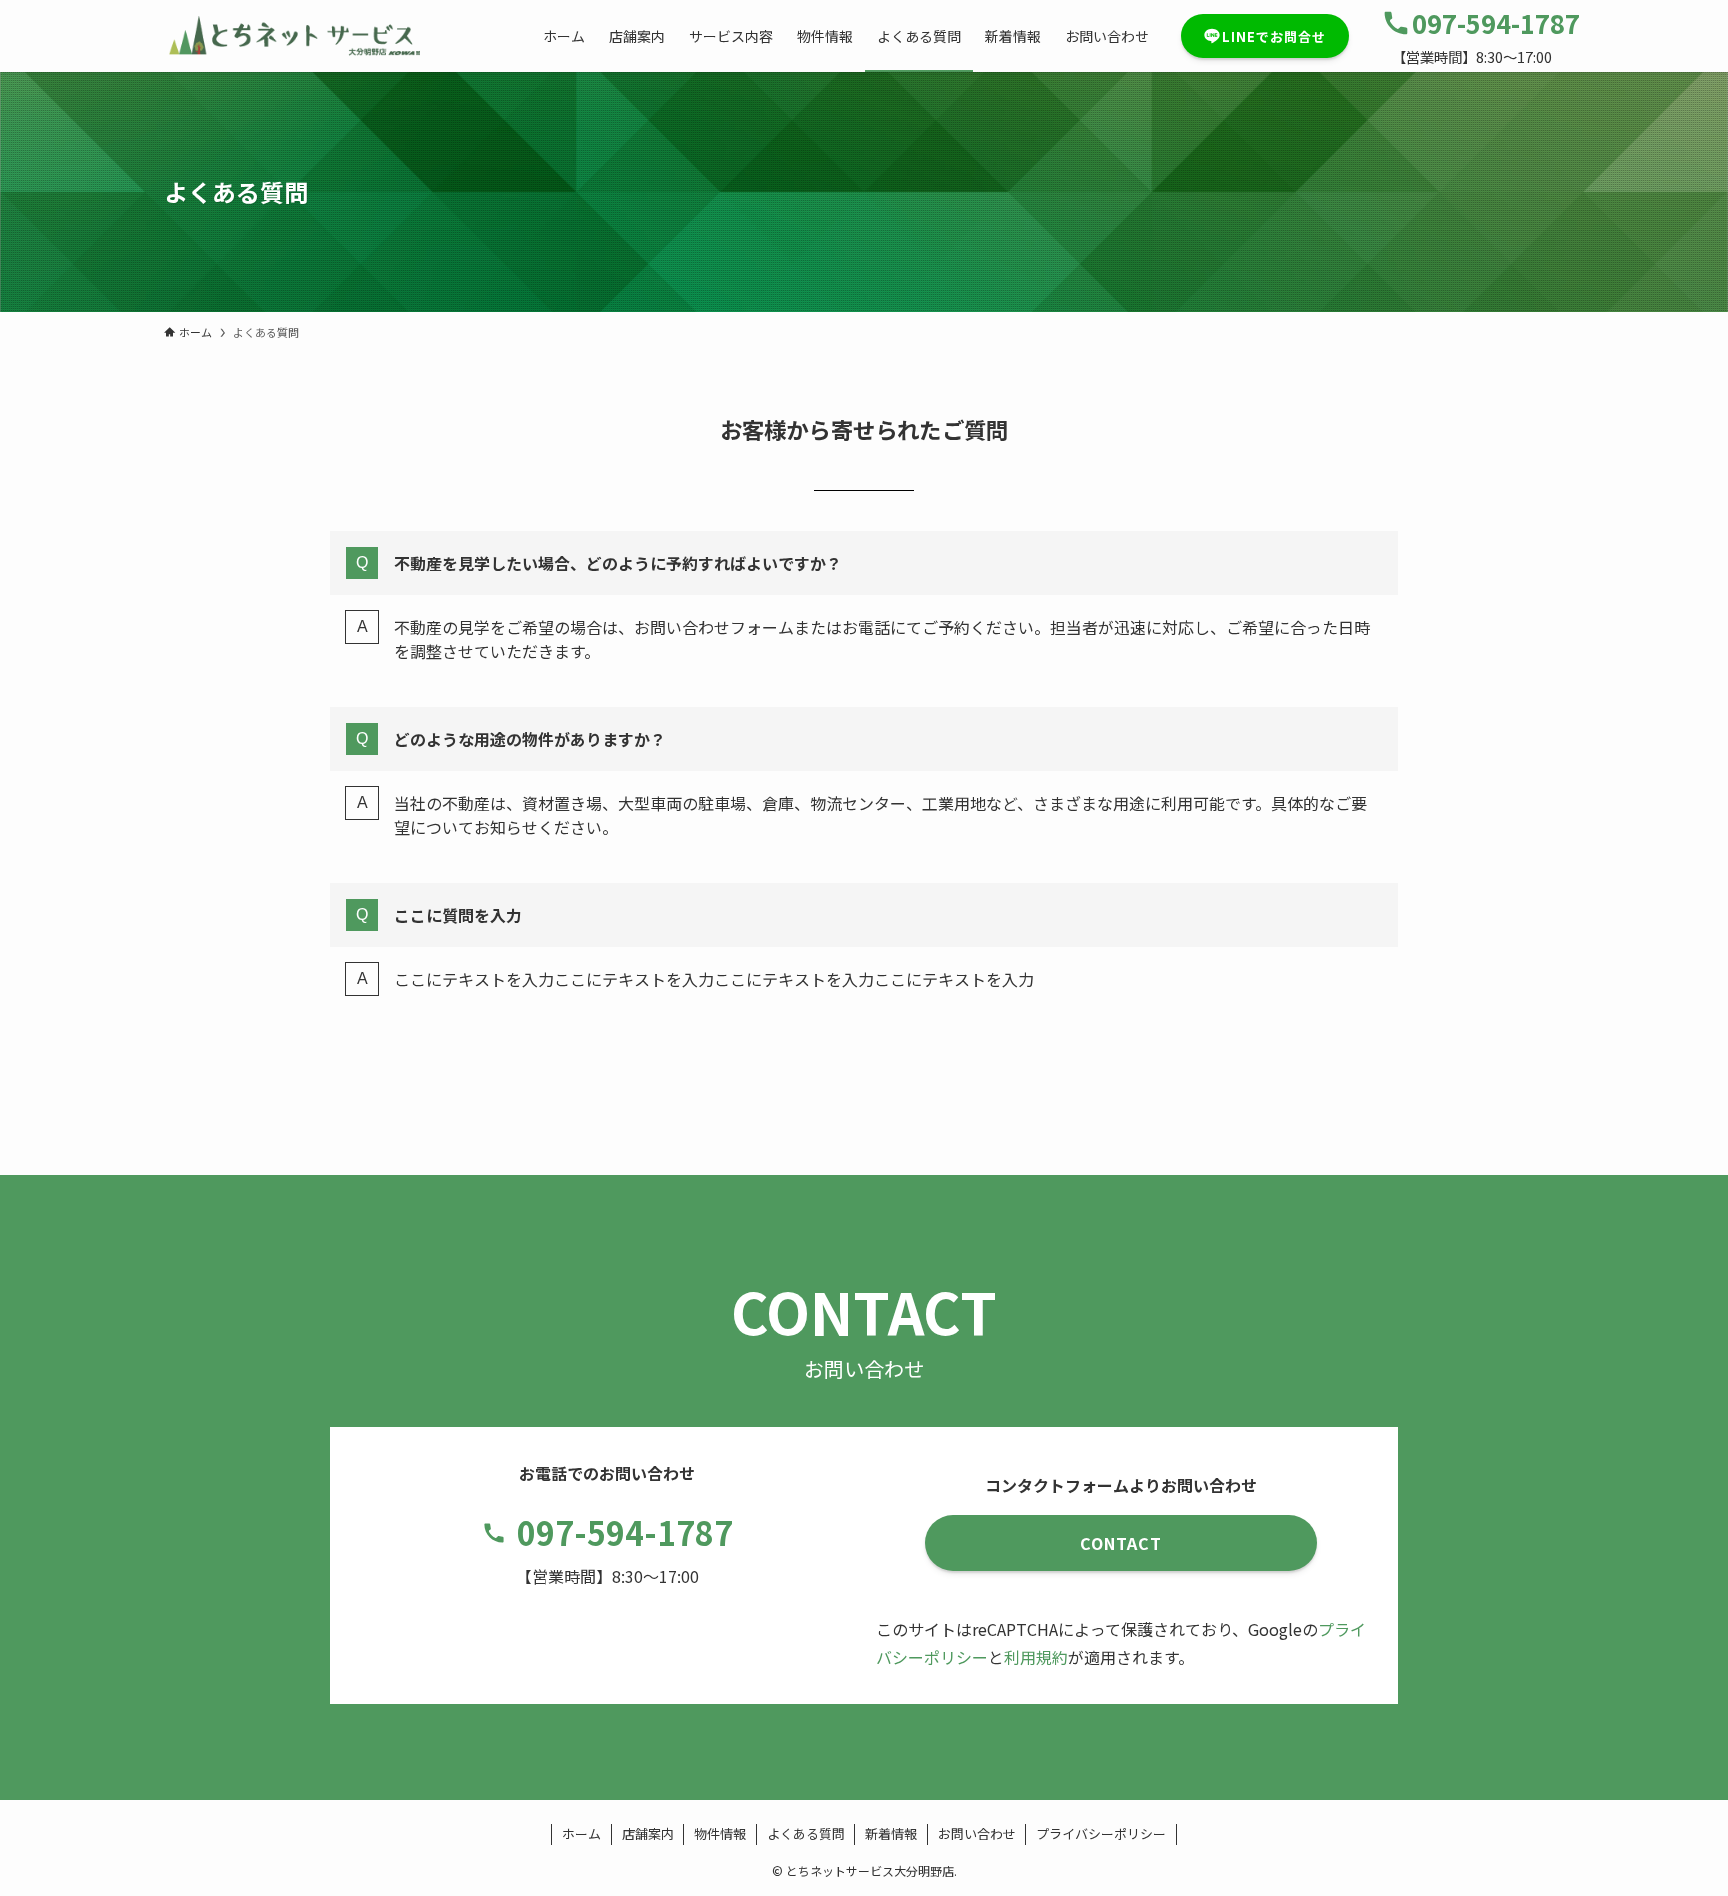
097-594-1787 (625, 1532)
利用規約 (1036, 1657)
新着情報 (891, 1833)
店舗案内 (648, 1833)
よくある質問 (806, 1833)
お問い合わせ (977, 1833)
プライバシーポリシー (1101, 1833)
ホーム (581, 1833)
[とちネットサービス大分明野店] (292, 36)
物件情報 (720, 1833)
